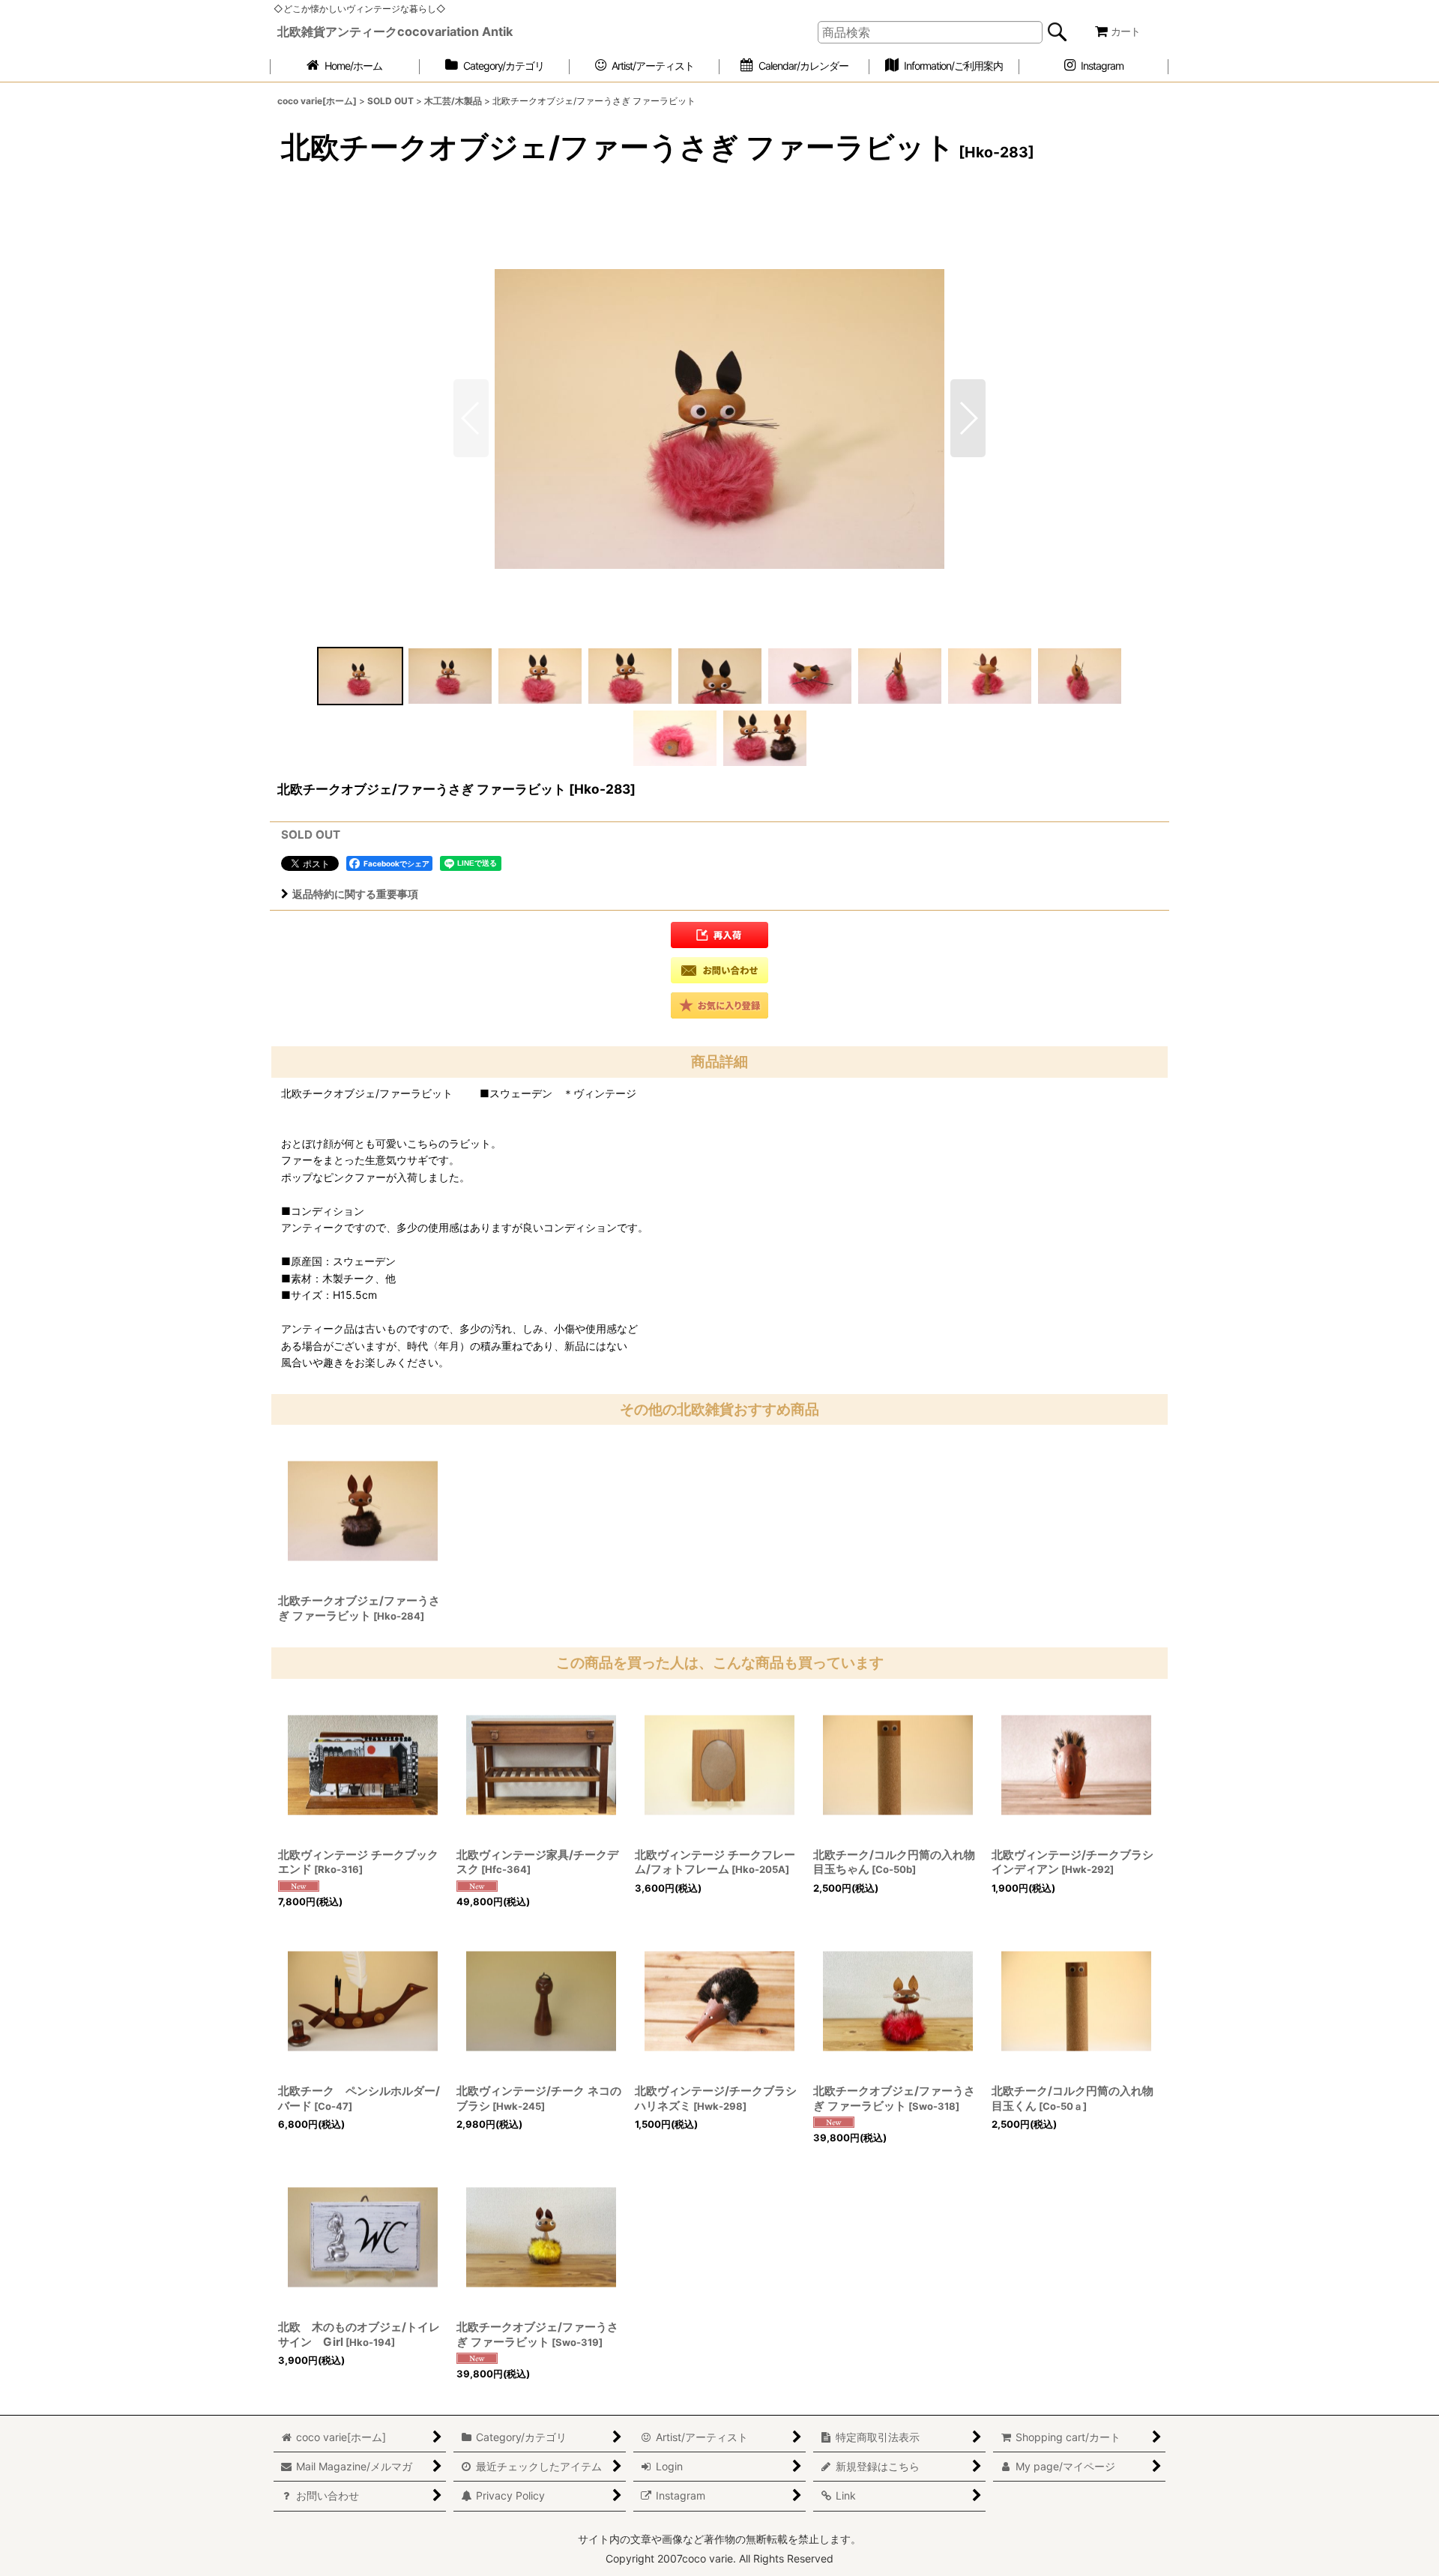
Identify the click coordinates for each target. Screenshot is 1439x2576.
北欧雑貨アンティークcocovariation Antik (395, 31)
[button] (968, 418)
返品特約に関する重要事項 (355, 894)
